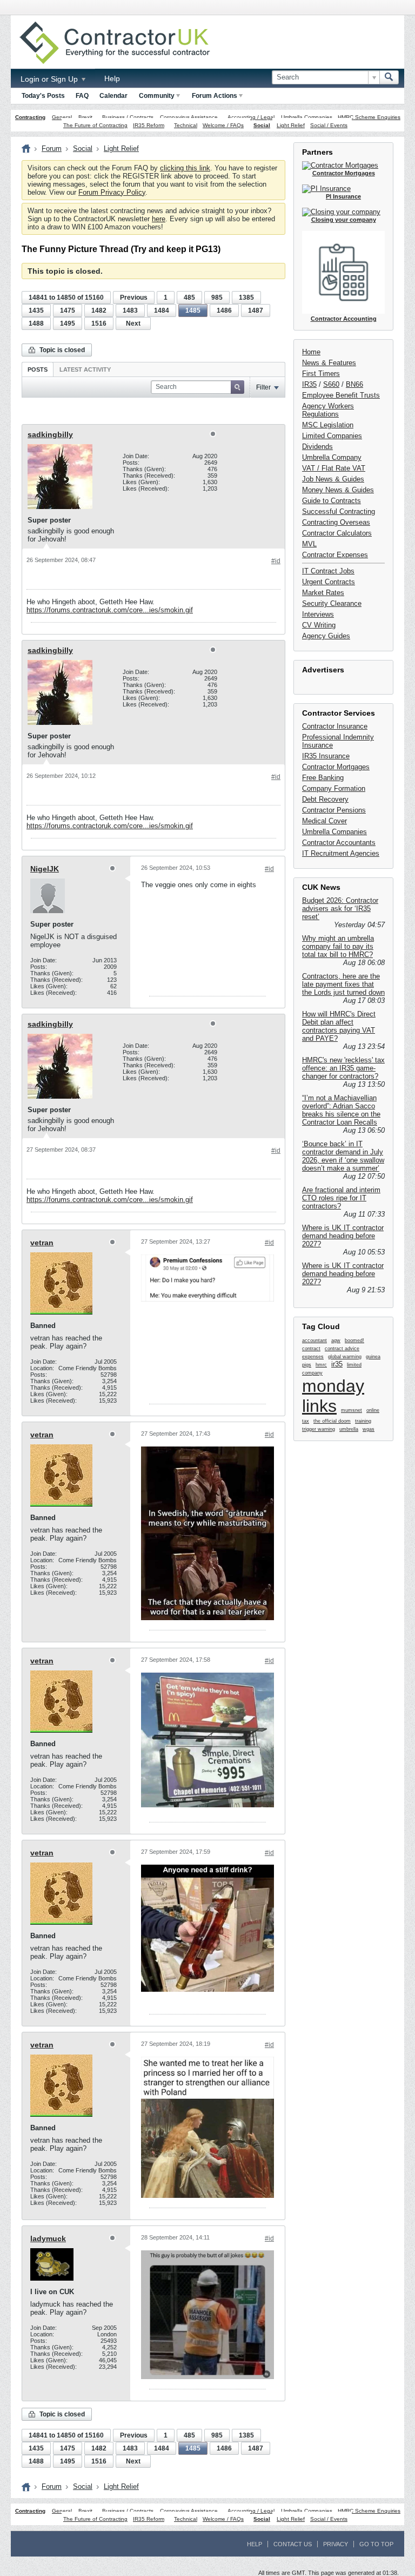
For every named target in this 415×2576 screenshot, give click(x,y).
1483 (130, 311)
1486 (224, 311)
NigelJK (45, 869)
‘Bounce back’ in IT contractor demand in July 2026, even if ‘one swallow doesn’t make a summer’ (343, 1156)
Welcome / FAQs (223, 125)
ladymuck (48, 2238)
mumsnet (352, 1410)
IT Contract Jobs (328, 571)
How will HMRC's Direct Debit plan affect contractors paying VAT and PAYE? (339, 1026)
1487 (256, 311)
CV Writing (319, 625)
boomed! (354, 1340)
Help (112, 78)
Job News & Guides (333, 479)
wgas (369, 1429)
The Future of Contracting (95, 125)
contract (311, 1349)
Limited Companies (332, 436)
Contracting (30, 117)
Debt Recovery (325, 799)
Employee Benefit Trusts (341, 395)
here (159, 219)
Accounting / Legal (251, 117)
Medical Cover (324, 821)
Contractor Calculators (337, 533)
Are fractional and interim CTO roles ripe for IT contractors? (341, 1198)
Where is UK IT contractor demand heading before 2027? (343, 1236)
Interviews (318, 614)
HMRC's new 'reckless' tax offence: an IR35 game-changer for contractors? (343, 1068)
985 (217, 298)
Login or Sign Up (50, 79)
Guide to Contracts (332, 501)
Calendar (113, 96)
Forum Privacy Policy (112, 192)
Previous (134, 298)
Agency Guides (326, 636)
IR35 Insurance (326, 756)
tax (306, 1421)
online (373, 1410)
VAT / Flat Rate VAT (334, 468)
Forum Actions (215, 96)
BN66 (354, 384)
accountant (314, 1340)
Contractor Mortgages (336, 767)
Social (262, 125)
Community (157, 96)
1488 (36, 323)
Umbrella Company (332, 457)
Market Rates (323, 593)
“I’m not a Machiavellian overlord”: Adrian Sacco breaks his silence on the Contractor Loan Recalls (341, 1110)
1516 (99, 323)
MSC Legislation (328, 425)
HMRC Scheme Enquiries (369, 117)
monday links (333, 1396)
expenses (313, 1357)
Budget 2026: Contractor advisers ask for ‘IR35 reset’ (340, 909)
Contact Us (293, 2544)
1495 (68, 323)
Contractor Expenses (335, 555)
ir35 (337, 1364)
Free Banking (323, 778)
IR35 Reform (149, 125)
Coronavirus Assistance (189, 117)
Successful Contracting (339, 511)
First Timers (321, 374)
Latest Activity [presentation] (85, 369)
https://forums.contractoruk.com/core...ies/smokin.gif (110, 610)
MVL (309, 544)
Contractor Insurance (335, 726)
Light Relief (291, 125)
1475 (68, 311)
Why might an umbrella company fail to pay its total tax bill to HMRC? (338, 946)
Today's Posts (43, 96)
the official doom (332, 1421)
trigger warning (319, 1429)
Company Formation (334, 788)
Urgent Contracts (329, 582)
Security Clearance (332, 603)
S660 (331, 384)
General (62, 117)
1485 (193, 311)
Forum (52, 148)
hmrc (321, 1365)
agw (336, 1340)
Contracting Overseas (336, 522)
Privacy (336, 2544)
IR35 (309, 384)
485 (189, 298)
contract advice (342, 1349)
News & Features (329, 363)
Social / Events (329, 125)
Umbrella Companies (307, 117)
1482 (99, 311)
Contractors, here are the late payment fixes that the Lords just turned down (343, 984)
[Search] (389, 77)
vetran (42, 1243)
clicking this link (185, 168)
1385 (246, 298)
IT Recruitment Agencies (341, 853)
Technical (186, 125)
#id (276, 561)
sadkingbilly (50, 434)
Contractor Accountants (339, 843)
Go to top (376, 2544)
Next (133, 323)
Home (311, 352)
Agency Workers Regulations (328, 410)
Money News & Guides (338, 490)
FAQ (82, 96)
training (363, 1421)
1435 (36, 311)
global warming (345, 1357)
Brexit (85, 117)
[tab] (38, 369)
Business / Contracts (128, 117)
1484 (162, 311)
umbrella (349, 1429)
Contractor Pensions (334, 810)
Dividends (317, 447)
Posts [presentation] (38, 369)
